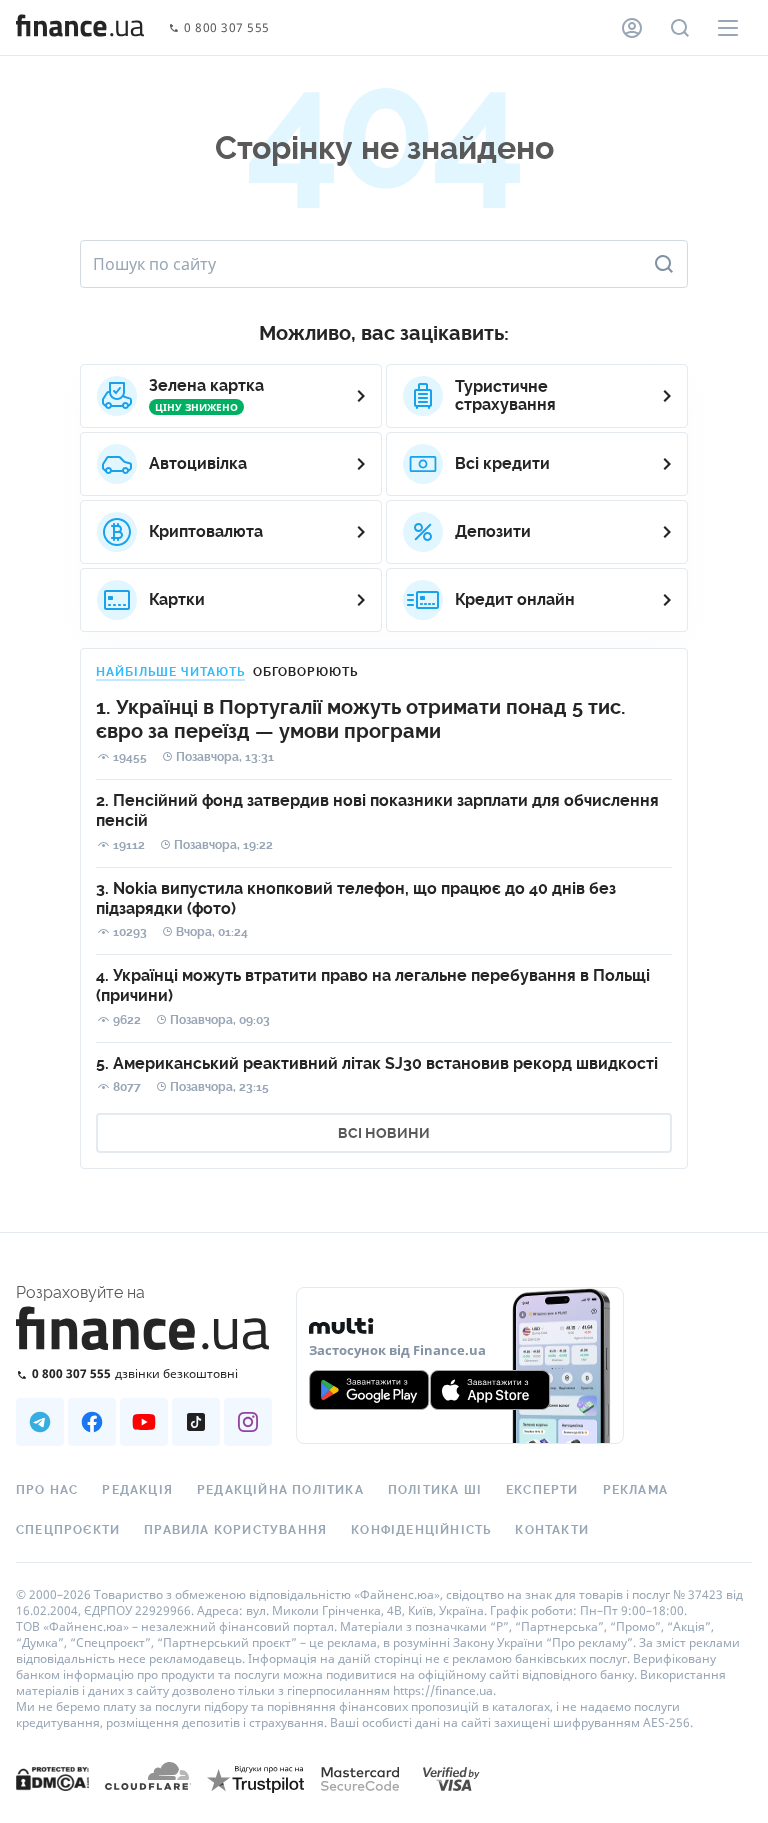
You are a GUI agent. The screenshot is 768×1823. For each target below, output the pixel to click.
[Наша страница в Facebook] (92, 1422)
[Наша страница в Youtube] (144, 1422)
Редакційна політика (280, 1490)
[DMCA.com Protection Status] (52, 1798)
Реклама (635, 1490)
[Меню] (728, 28)
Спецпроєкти (68, 1530)
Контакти (552, 1530)
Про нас (47, 1490)
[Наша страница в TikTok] (196, 1422)
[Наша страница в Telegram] (40, 1422)
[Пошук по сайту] (680, 28)
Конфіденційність (421, 1530)
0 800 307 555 (227, 28)
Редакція (137, 1490)
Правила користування (235, 1530)
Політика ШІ (435, 1490)
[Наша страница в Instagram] (248, 1422)
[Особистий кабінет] (632, 28)
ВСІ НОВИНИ (384, 1133)
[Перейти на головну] (80, 28)
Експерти (542, 1490)
